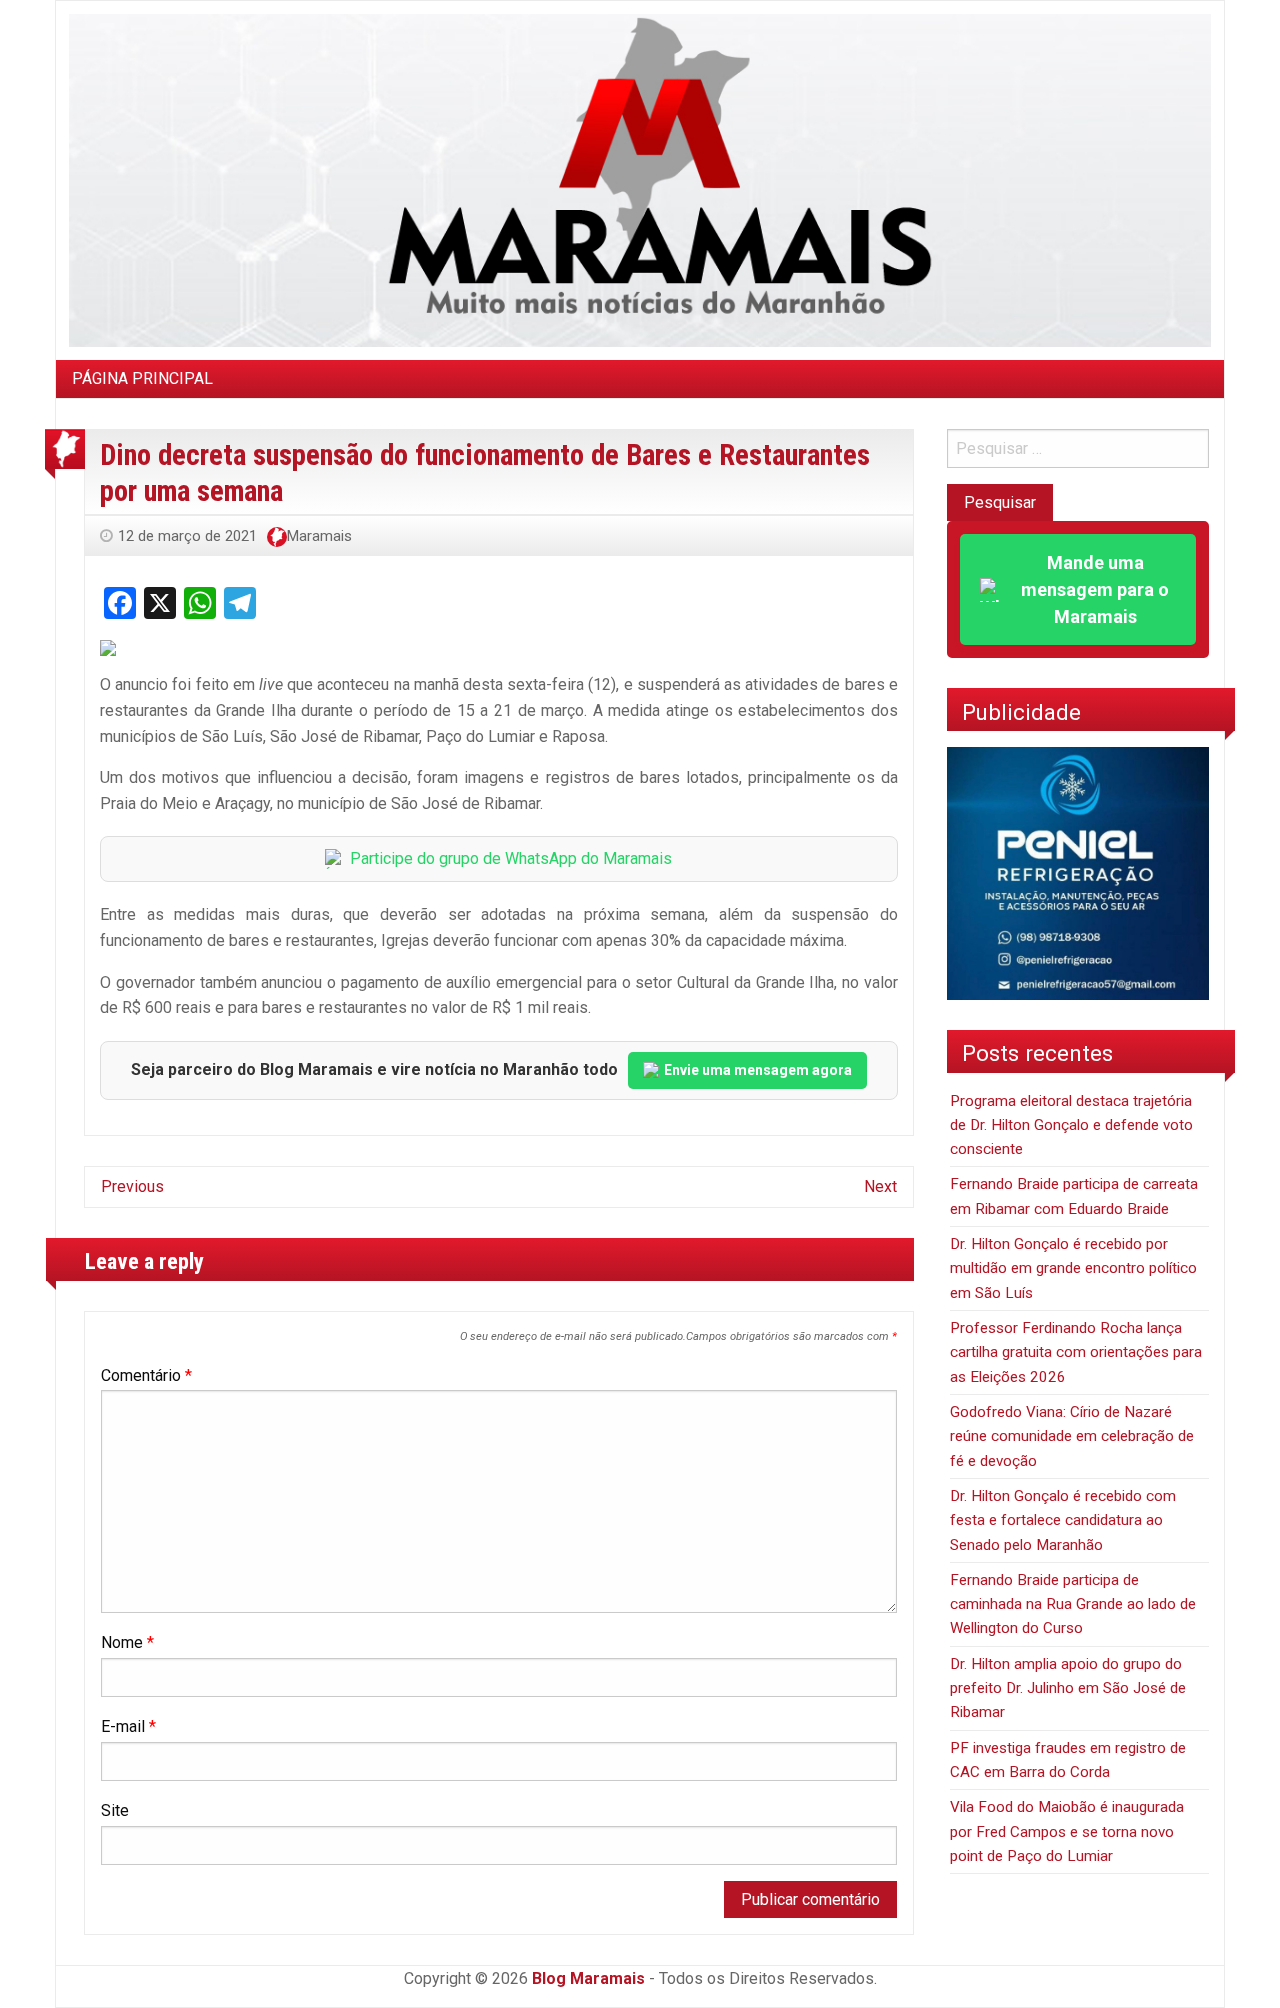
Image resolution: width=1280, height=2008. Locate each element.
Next (880, 1186)
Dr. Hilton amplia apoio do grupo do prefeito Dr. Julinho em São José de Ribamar (1068, 1688)
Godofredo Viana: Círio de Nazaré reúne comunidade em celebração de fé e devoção (1072, 1436)
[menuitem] (142, 379)
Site (115, 1810)
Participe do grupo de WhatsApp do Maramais (511, 858)
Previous (132, 1186)
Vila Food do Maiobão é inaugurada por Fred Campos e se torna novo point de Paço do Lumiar (1067, 1831)
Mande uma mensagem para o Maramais (1095, 589)
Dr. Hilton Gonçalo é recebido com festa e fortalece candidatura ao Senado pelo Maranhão (1063, 1520)
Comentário (146, 1375)
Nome (127, 1642)
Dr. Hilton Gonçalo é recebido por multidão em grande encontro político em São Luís (1073, 1268)
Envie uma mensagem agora (758, 1070)
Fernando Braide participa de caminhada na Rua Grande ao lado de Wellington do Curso (1073, 1604)
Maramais (319, 536)
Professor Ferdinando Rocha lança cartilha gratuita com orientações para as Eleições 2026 (1076, 1352)
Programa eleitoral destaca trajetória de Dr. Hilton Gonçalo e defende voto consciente (1071, 1125)
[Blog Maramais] (640, 179)
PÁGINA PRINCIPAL (142, 378)
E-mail (128, 1726)
